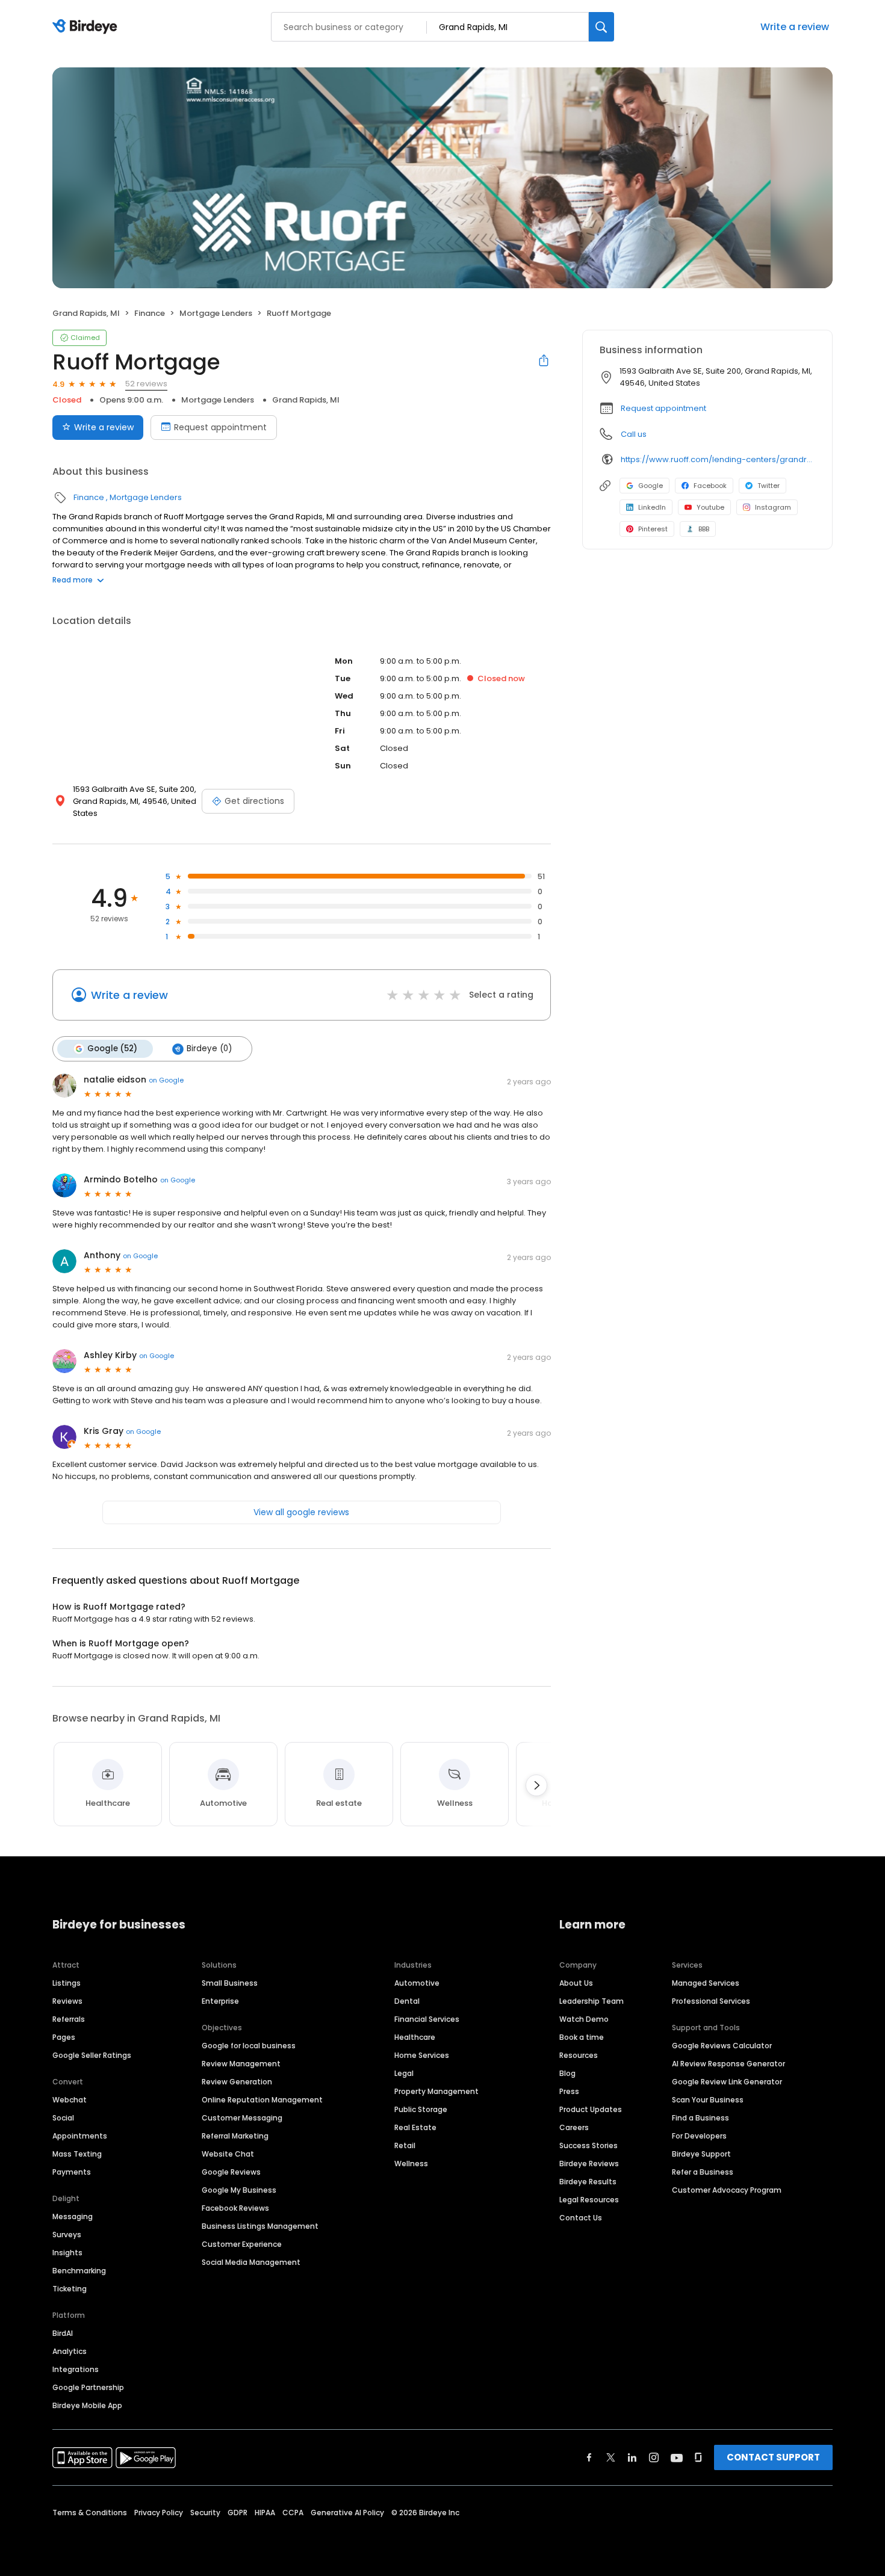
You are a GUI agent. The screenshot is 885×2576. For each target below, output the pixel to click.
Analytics (70, 2351)
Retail (405, 2145)
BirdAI (63, 2333)
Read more (73, 580)
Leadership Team (592, 2001)
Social (63, 2118)
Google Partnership (88, 2387)
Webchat (70, 2100)
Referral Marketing (235, 2136)
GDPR (238, 2513)
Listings (67, 1983)
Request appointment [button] (663, 408)
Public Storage (421, 2109)
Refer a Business (703, 2172)
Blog (567, 2073)
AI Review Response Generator (728, 2064)
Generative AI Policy (347, 2513)
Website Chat (228, 2154)
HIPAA (265, 2513)
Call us (634, 434)
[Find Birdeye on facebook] (589, 2457)
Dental (407, 2001)
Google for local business (249, 2046)
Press (569, 2091)
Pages (64, 2037)
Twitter (769, 486)
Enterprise (220, 2001)
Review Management (241, 2064)
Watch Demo (584, 2019)
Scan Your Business (708, 2100)
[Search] (601, 27)
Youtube (710, 507)
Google (651, 486)
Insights (67, 2253)
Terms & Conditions (90, 2513)
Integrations (76, 2369)
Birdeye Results (588, 2182)
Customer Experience (242, 2244)
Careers (574, 2127)
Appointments (80, 2136)
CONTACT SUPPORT (773, 2457)
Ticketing (70, 2289)
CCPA (293, 2513)
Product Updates (591, 2109)
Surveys (67, 2235)
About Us (576, 1983)
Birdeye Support (701, 2154)
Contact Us (581, 2218)
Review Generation (237, 2082)
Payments (72, 2172)
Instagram (773, 507)
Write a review (795, 27)
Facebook (710, 486)
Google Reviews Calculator (722, 2046)
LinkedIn (652, 507)
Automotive (417, 1983)
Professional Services (711, 2001)
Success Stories (588, 2145)
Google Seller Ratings (92, 2055)
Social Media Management (251, 2262)
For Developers (699, 2136)
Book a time (582, 2037)
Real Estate (415, 2127)
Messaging (73, 2216)
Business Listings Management (260, 2226)
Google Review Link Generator (727, 2082)
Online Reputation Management (262, 2100)
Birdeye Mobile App (87, 2405)
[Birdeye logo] (87, 27)
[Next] (536, 1785)
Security (205, 2513)
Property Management (436, 2091)
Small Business (230, 1983)
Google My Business (239, 2190)
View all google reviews (301, 1512)
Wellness (411, 2164)
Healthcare (415, 2037)
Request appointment (220, 427)
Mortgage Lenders (216, 313)
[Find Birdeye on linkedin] (632, 2457)
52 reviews (146, 384)
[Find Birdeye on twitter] (611, 2457)
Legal (404, 2073)
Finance (150, 313)
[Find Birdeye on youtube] (677, 2457)
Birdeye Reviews (589, 2164)
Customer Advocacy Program (727, 2190)
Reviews (67, 2001)
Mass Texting (77, 2154)
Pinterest (653, 529)
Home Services (422, 2055)
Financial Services (427, 2019)
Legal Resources (589, 2200)
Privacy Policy (159, 2513)
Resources (579, 2055)
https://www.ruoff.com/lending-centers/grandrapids (718, 459)
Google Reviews (231, 2172)
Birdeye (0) (209, 1049)
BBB (704, 529)
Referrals (69, 2019)
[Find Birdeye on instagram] (654, 2457)
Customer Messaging (242, 2118)
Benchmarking (79, 2271)
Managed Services (706, 1983)
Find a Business (700, 2118)
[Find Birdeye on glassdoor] (698, 2457)
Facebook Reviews (235, 2208)
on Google (166, 1080)
